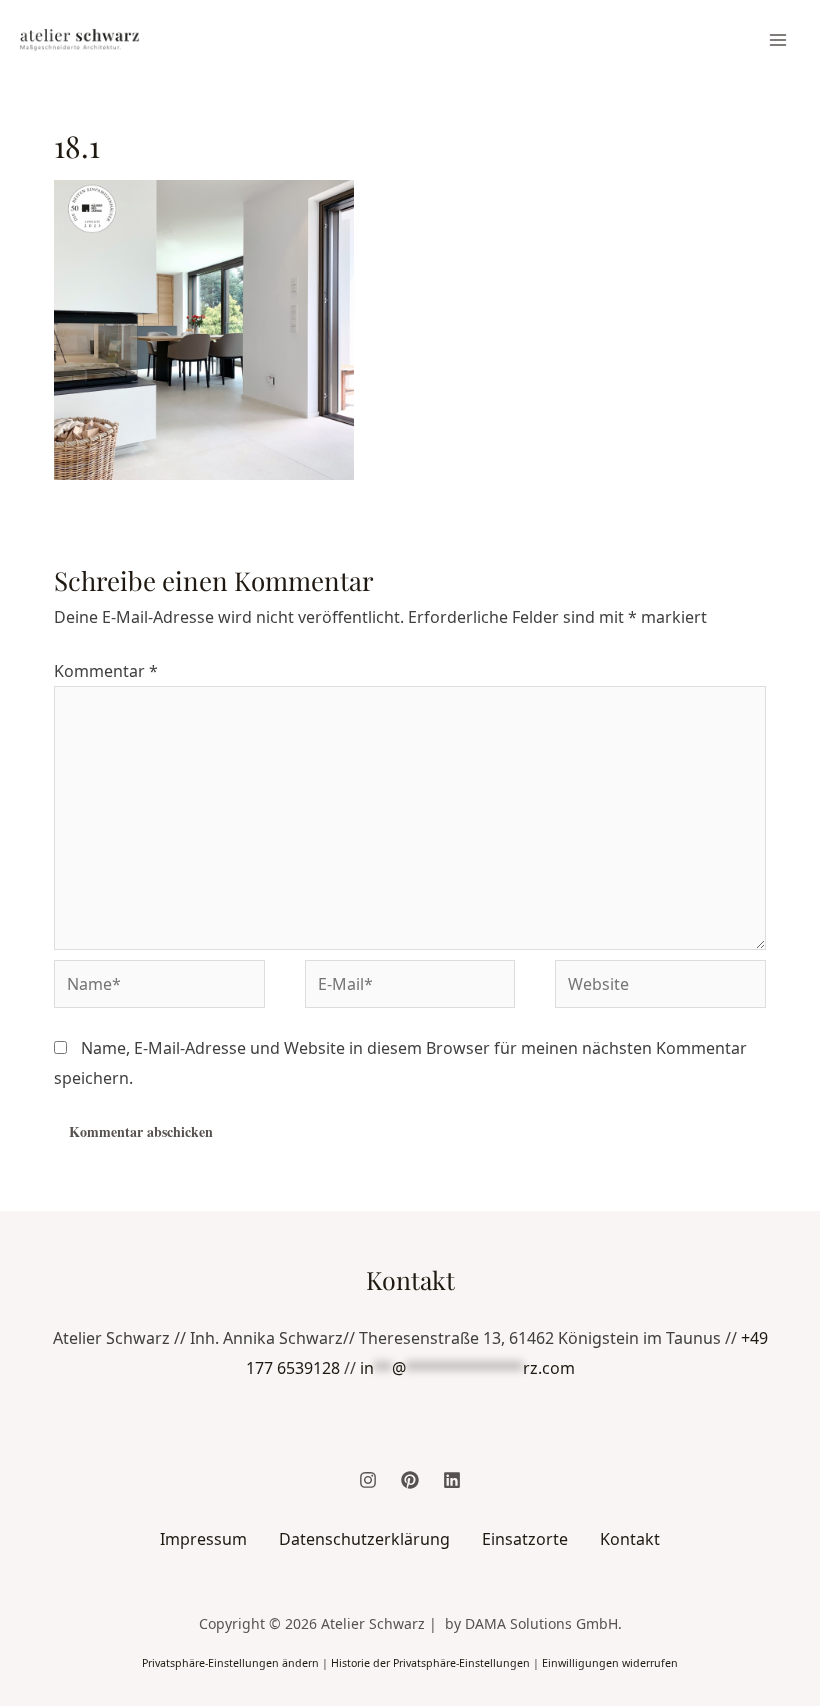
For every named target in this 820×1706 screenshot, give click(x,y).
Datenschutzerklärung (364, 1539)
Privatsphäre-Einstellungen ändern (230, 1663)
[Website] (660, 987)
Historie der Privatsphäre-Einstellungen (430, 1663)
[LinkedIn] (452, 1480)
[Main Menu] (778, 40)
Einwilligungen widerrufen (610, 1663)
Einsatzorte (525, 1539)
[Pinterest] (410, 1480)
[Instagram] (368, 1480)
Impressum (203, 1539)
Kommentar (106, 671)
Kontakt (630, 1539)
